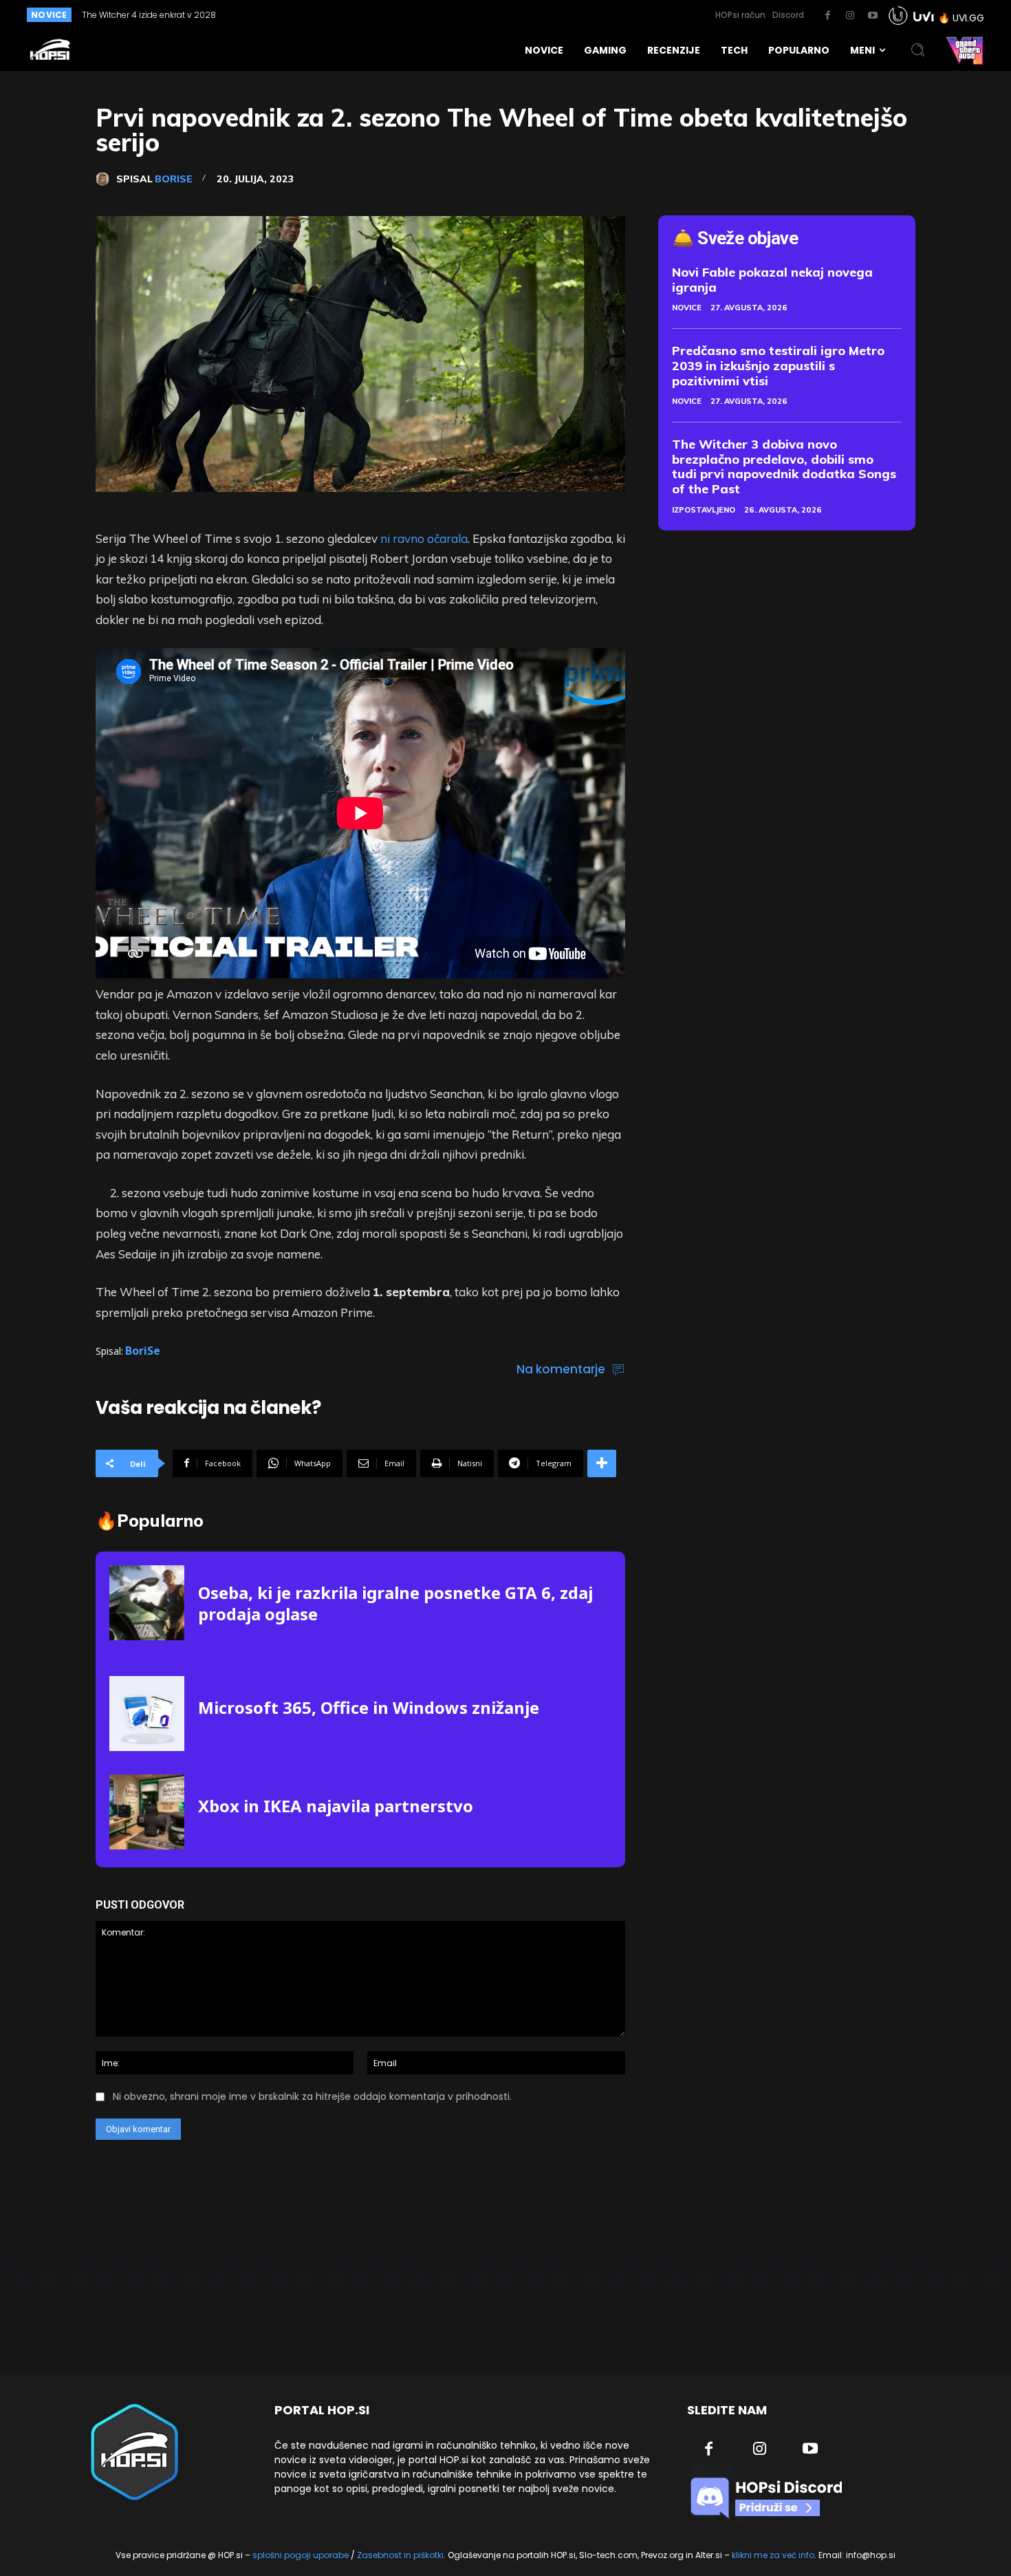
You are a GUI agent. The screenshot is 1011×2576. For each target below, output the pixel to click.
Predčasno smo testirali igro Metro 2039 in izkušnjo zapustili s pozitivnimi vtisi (778, 365)
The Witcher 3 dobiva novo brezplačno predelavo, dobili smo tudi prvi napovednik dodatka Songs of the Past (784, 466)
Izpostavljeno (704, 510)
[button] (918, 50)
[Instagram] (850, 16)
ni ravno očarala (424, 538)
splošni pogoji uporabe (301, 2555)
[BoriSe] (106, 179)
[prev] (458, 15)
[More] (602, 1463)
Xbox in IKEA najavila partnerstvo (336, 1806)
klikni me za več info (773, 2555)
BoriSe (174, 179)
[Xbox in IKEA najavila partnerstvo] (147, 1812)
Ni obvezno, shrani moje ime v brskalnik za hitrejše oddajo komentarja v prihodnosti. (312, 2096)
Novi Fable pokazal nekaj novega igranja (772, 280)
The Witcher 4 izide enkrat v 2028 (149, 15)
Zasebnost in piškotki (400, 2555)
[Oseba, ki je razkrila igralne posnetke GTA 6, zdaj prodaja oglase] (147, 1603)
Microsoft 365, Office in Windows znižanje (369, 1707)
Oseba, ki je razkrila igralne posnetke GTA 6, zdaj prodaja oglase (395, 1603)
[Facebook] (827, 16)
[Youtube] (873, 16)
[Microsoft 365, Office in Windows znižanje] (147, 1714)
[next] (480, 15)
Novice (687, 308)
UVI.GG (968, 18)
